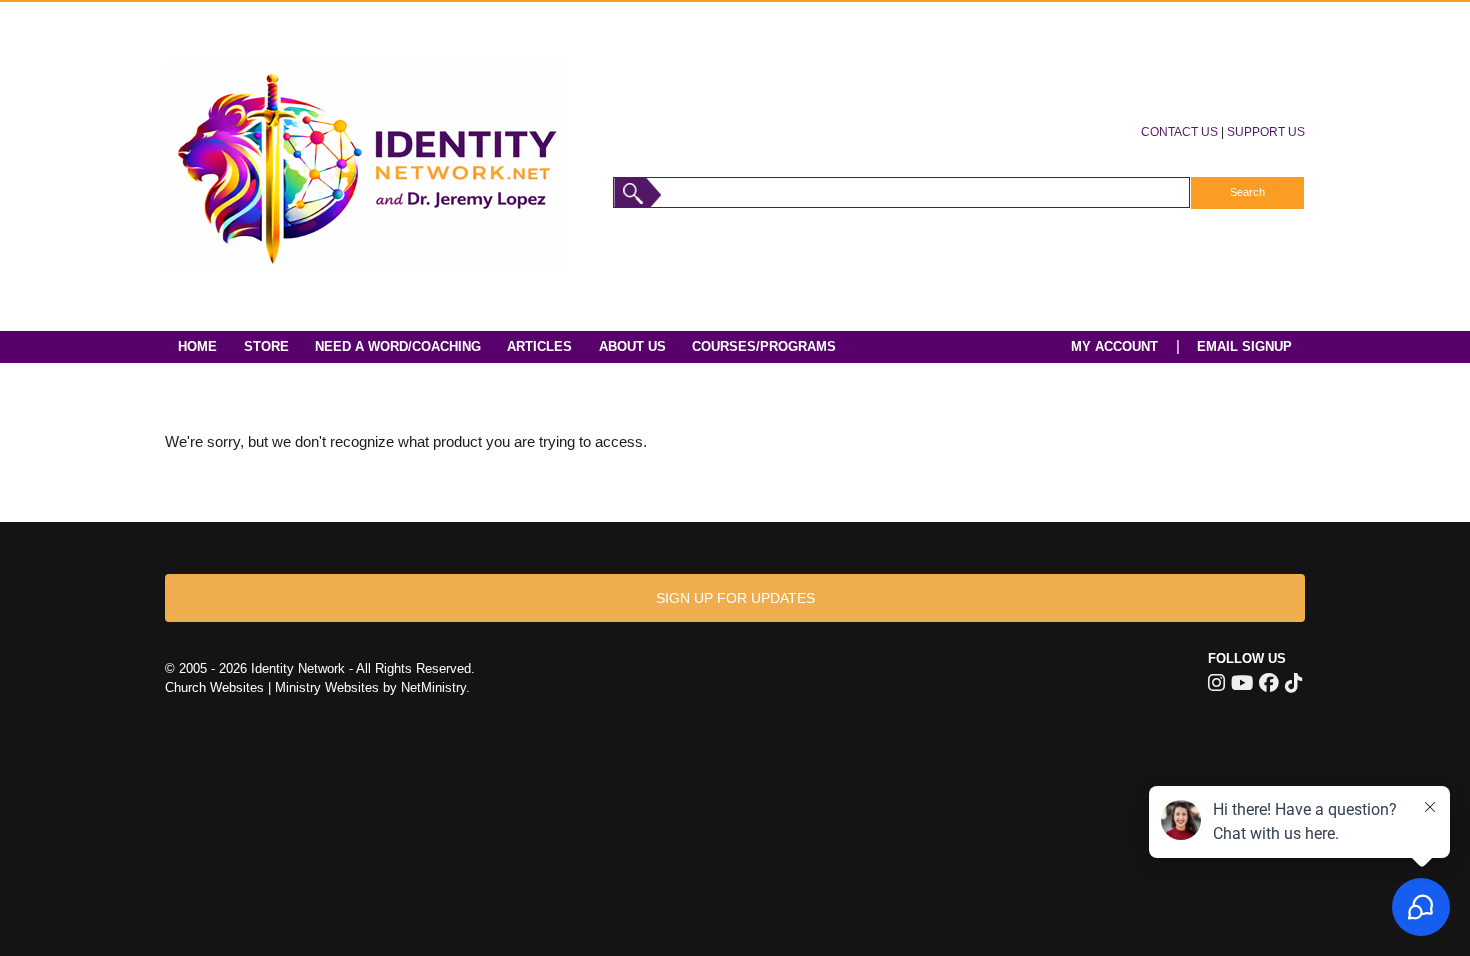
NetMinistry (433, 687)
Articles (539, 346)
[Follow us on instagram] (1216, 683)
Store (266, 346)
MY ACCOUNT (1114, 346)
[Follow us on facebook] (1269, 683)
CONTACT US (1179, 131)
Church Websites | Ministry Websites (274, 687)
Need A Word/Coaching (398, 346)
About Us (632, 346)
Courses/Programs (764, 346)
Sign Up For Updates (735, 598)
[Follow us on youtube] (1242, 683)
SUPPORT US (1266, 131)
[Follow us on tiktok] (1293, 683)
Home (197, 346)
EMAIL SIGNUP (1244, 346)
